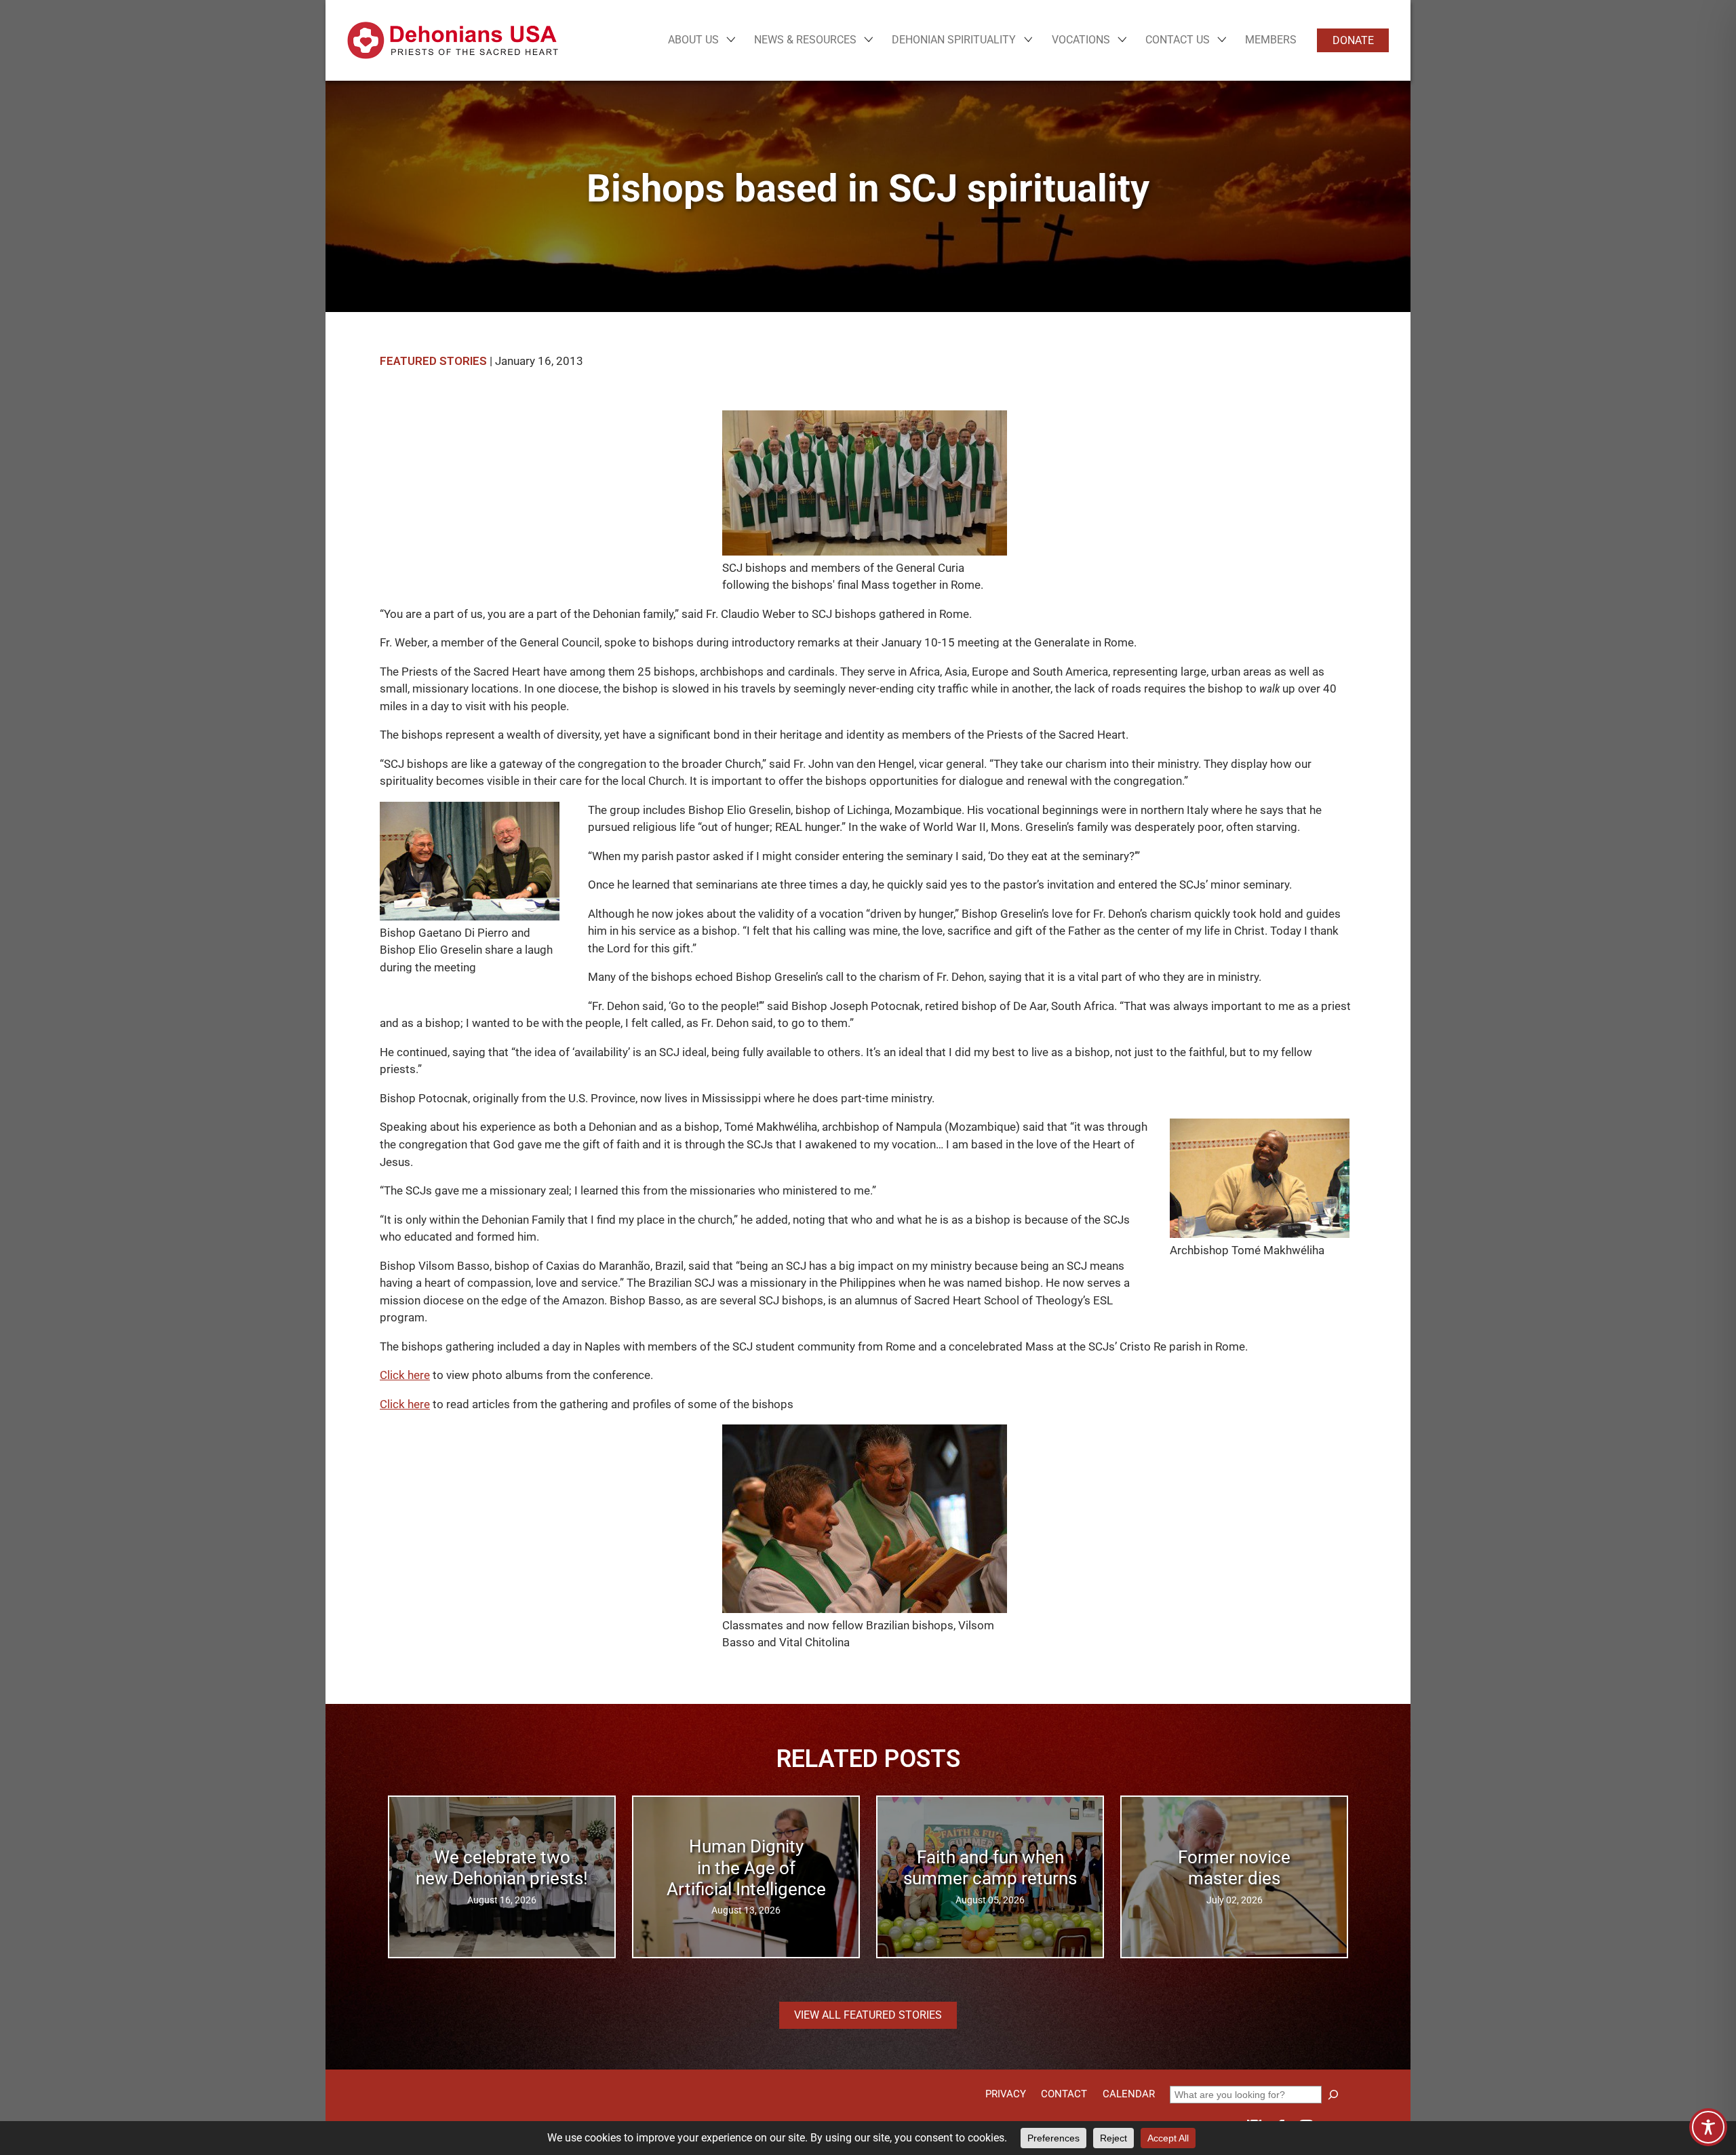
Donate (1353, 40)
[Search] (1333, 2095)
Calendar (1129, 2094)
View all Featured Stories (868, 2015)
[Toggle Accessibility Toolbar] (1708, 2127)
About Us (693, 40)
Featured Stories (433, 361)
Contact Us (1178, 40)
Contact (1064, 2094)
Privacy (1006, 2094)
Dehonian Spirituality (954, 40)
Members (1271, 40)
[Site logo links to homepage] (453, 40)
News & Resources (805, 40)
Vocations (1081, 40)
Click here (405, 1375)
